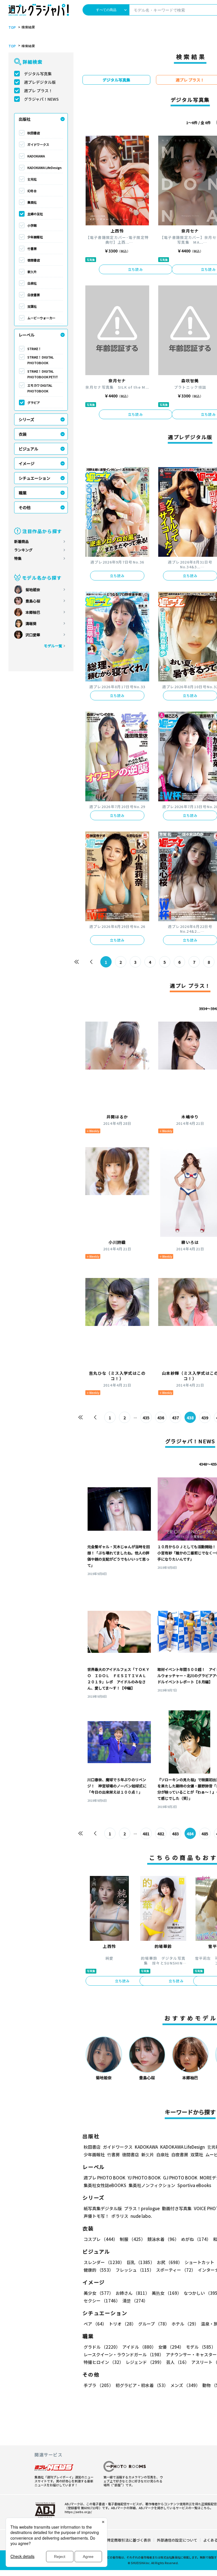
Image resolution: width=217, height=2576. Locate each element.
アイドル (139, 2347)
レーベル (27, 335)
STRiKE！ (34, 349)
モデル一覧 (53, 646)
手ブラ (98, 2385)
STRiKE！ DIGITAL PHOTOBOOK (41, 360)
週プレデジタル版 (40, 82)
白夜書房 (34, 295)
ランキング (23, 550)
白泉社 (32, 283)
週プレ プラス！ (38, 91)
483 (175, 1834)
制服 (133, 2239)
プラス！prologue (142, 2208)
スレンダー (104, 2262)
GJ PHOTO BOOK (180, 2178)
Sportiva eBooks (194, 2185)
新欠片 (32, 272)
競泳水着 (163, 2239)
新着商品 (21, 541)
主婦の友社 (35, 214)
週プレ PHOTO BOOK (105, 2178)
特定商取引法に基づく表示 (129, 2540)
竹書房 (32, 248)
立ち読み (135, 269)
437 (175, 1418)
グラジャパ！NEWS (41, 99)
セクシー (102, 2301)
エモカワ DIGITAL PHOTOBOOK (40, 388)
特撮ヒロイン (104, 2362)
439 (205, 1418)
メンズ (185, 2385)
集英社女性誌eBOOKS (105, 2185)
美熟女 (167, 2293)
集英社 (32, 202)
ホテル (185, 2324)
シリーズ (26, 419)
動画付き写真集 (177, 2208)
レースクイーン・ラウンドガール (124, 2354)
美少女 (98, 2293)
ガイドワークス (38, 144)
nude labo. (141, 2216)
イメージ (27, 463)
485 (205, 1834)
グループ (154, 2324)
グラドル (102, 2347)
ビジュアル (28, 449)
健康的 (98, 2270)
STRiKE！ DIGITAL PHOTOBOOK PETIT (43, 374)
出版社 (25, 119)
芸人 (178, 2362)
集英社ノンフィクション (152, 2185)
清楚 (135, 2301)
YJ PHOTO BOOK (144, 2178)
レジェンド (145, 2362)
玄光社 (32, 179)
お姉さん (133, 2293)
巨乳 (141, 2262)
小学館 (32, 225)
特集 (18, 558)
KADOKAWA (36, 156)
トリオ (122, 2324)
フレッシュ (135, 2270)
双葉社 (32, 306)
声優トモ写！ (96, 2216)
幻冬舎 (32, 191)
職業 (23, 493)
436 (161, 1418)
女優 (171, 2347)
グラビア (34, 402)
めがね (196, 2239)
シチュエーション (34, 478)
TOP (12, 27)
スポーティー (176, 2270)
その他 (25, 507)
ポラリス (120, 2216)
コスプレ (101, 2239)
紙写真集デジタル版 (103, 2208)
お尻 (170, 2262)
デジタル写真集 (38, 74)
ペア (95, 2324)
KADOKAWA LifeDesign (45, 168)
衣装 (23, 434)
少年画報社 (35, 237)
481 (146, 1834)
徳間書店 (34, 260)
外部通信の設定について (177, 2540)
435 (146, 1418)
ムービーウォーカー (41, 318)
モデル (201, 2347)
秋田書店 (34, 133)
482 (161, 1834)
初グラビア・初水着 (142, 2385)
